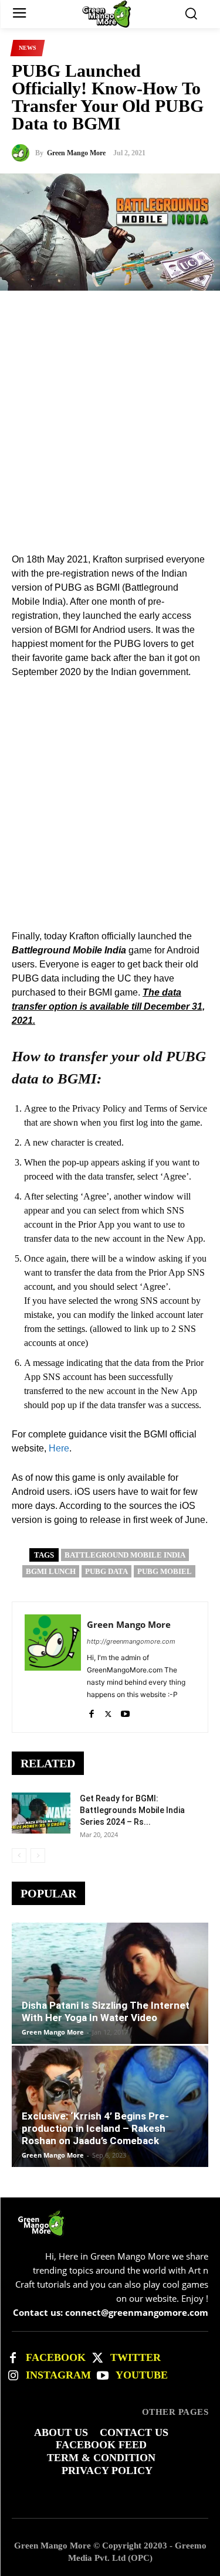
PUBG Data (106, 1571)
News (28, 48)
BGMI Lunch (51, 1571)
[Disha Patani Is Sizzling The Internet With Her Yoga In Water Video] (110, 1983)
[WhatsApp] (169, 537)
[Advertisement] (110, 401)
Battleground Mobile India (125, 1555)
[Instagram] (13, 2376)
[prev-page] (19, 1856)
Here (59, 1448)
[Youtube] (125, 1711)
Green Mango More (76, 153)
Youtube (142, 2375)
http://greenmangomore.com (131, 1641)
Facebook (56, 2357)
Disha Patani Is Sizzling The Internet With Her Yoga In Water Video (106, 2011)
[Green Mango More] (23, 153)
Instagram (58, 2375)
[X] (108, 1711)
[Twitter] (97, 2358)
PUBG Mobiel (165, 1571)
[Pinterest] (142, 537)
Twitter (136, 2357)
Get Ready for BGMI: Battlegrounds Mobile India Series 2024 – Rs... (132, 1810)
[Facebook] (91, 1711)
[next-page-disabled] (38, 1856)
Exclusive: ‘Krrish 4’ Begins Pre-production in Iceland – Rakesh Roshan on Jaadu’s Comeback (95, 2128)
